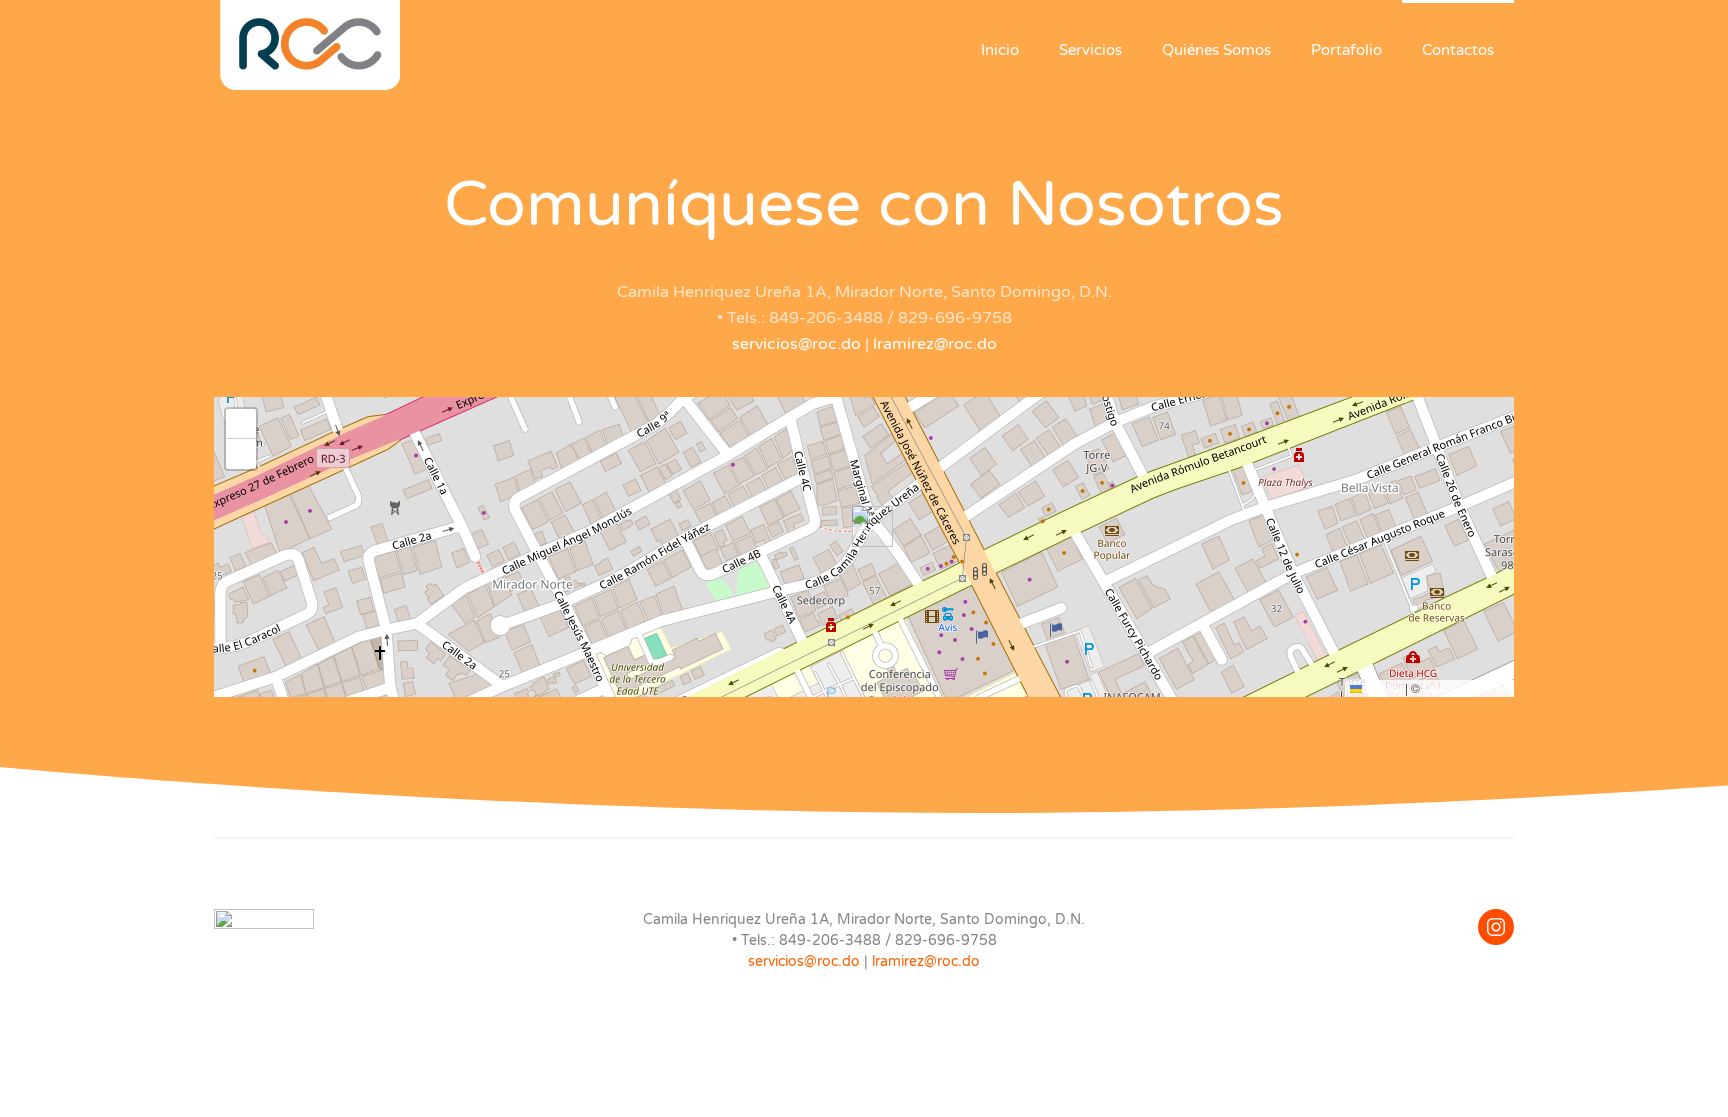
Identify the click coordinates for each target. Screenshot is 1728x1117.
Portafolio (1346, 50)
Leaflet (1382, 687)
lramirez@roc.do (935, 344)
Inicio (1000, 50)
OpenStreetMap (1466, 687)
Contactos (1458, 50)
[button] (864, 526)
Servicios (1090, 50)
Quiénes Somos (1216, 50)
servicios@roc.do (796, 344)
